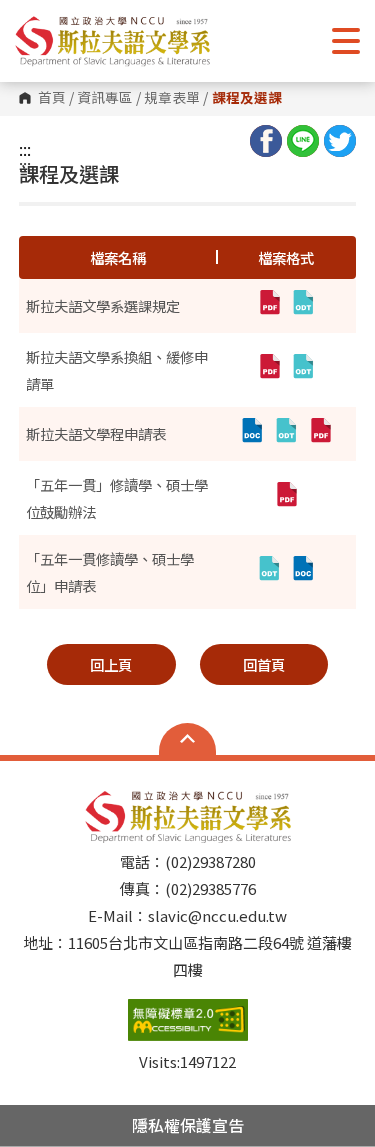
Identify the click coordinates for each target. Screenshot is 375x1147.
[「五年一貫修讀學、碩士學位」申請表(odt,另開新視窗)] (269, 572)
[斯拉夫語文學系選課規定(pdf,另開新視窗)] (269, 306)
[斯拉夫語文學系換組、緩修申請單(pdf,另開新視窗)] (269, 370)
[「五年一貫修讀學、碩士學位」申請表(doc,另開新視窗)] (303, 572)
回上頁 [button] (111, 664)
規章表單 (172, 98)
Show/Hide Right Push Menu (346, 41)
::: (25, 149)
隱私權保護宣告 (188, 1125)
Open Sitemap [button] (187, 739)
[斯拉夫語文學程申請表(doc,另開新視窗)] (252, 434)
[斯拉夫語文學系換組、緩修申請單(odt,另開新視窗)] (303, 370)
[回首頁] (112, 41)
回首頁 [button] (264, 664)
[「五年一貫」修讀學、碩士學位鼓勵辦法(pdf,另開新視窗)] (286, 498)
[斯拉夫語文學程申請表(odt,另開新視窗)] (286, 434)
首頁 (52, 98)
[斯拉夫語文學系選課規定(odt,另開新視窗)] (303, 306)
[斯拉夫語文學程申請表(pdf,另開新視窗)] (320, 434)
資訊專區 (105, 98)
